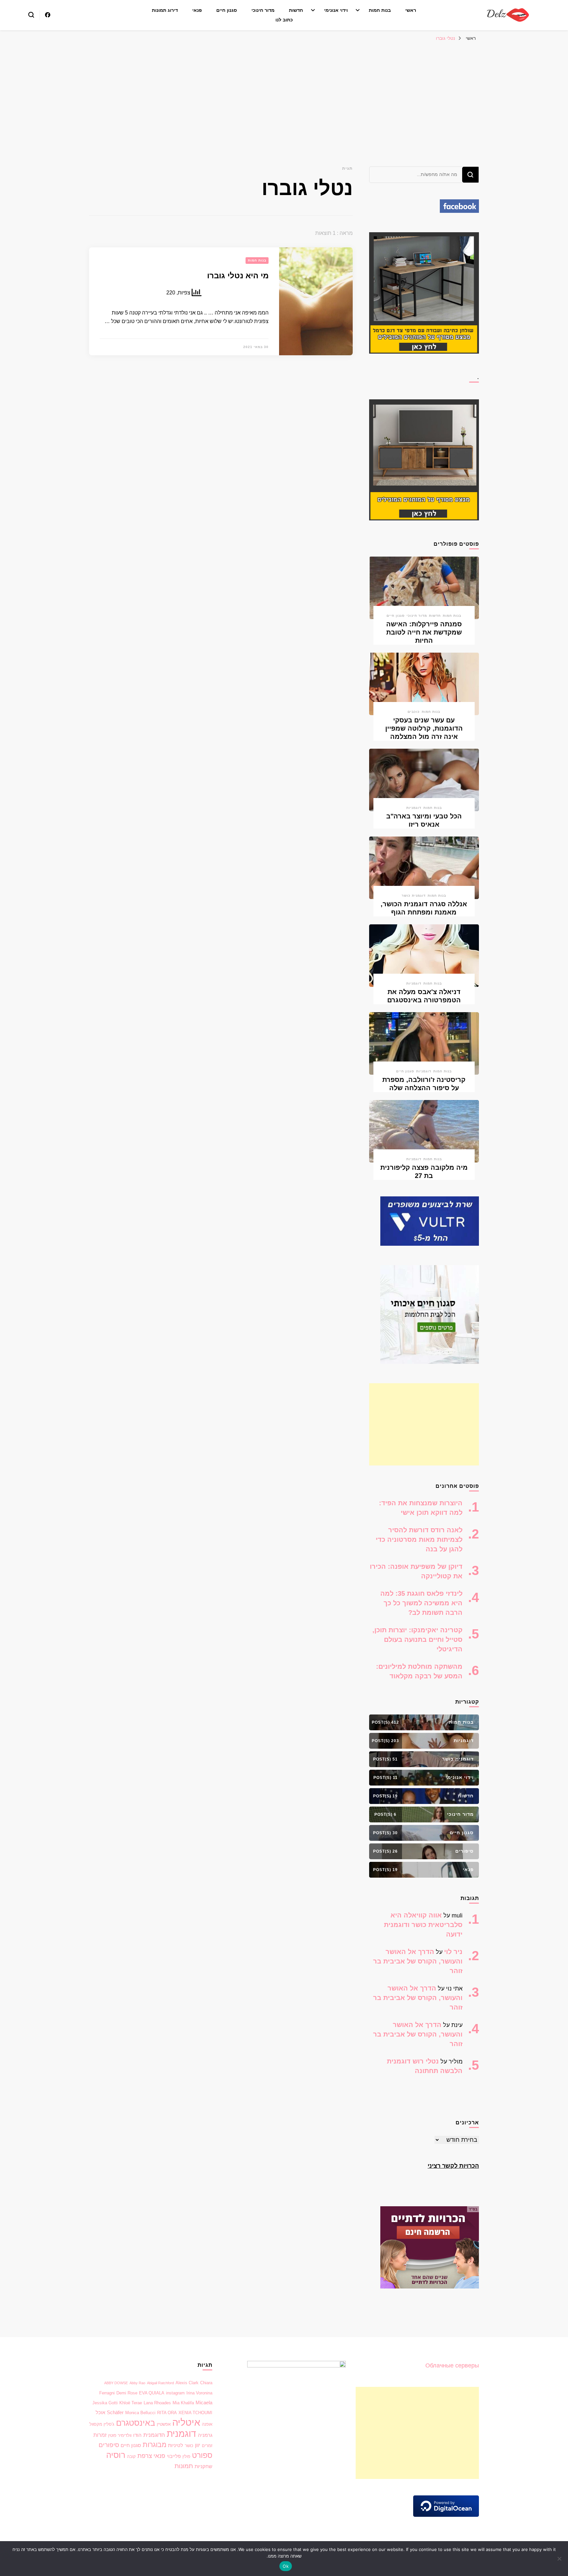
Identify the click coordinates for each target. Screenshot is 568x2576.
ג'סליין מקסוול (102, 2424)
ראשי (411, 10)
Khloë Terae (131, 2403)
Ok (286, 2566)
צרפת (145, 2456)
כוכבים (414, 712)
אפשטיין (164, 2424)
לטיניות (176, 2445)
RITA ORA (167, 2413)
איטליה (186, 2422)
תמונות (184, 2466)
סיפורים (109, 2445)
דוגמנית (181, 2434)
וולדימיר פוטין (120, 2435)
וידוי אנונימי (336, 10)
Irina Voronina (199, 2393)
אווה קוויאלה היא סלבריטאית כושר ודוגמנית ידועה (423, 1925)
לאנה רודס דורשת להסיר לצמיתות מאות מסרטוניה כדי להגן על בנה (419, 1539)
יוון (198, 2445)
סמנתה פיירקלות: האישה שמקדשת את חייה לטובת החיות (424, 632)
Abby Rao (137, 2383)
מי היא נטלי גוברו (238, 275)
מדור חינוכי (263, 10)
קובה (131, 2456)
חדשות (296, 10)
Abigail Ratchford (160, 2383)
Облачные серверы (452, 2365)
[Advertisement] (284, 94)
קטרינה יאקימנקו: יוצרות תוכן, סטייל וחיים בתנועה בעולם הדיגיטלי (417, 1639)
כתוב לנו (284, 20)
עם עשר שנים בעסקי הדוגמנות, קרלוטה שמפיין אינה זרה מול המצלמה (424, 728)
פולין (186, 2456)
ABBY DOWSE (116, 2383)
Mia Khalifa (183, 2403)
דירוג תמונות (165, 10)
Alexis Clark (187, 2383)
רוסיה (116, 2455)
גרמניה (205, 2435)
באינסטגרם (136, 2423)
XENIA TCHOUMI (195, 2413)
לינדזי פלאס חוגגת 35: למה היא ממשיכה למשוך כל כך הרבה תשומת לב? (421, 1603)
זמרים (207, 2446)
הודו (137, 2435)
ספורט (202, 2455)
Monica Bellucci (140, 2413)
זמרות (100, 2435)
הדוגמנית (154, 2435)
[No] (560, 2559)
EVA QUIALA (152, 2393)
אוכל (100, 2413)
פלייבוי (174, 2456)
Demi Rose (127, 2393)
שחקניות (203, 2466)
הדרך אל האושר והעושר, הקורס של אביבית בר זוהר (418, 1961)
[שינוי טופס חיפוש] (31, 15)
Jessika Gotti (105, 2403)
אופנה (207, 2424)
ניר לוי (453, 1952)
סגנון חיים (227, 10)
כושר (189, 2446)
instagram (175, 2393)
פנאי (197, 10)
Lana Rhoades (157, 2403)
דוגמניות (414, 808)
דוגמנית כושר (414, 896)
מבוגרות (154, 2445)
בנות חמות (380, 10)
